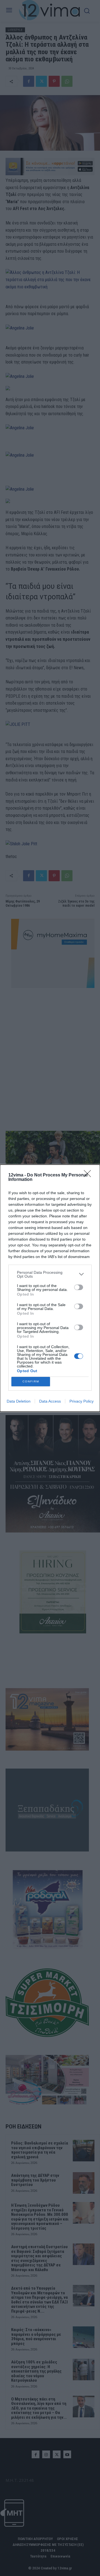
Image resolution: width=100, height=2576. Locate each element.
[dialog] (50, 1288)
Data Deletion (19, 1401)
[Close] (89, 1175)
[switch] (79, 1287)
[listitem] (50, 1274)
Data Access (50, 1401)
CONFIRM (31, 1381)
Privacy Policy (82, 1401)
